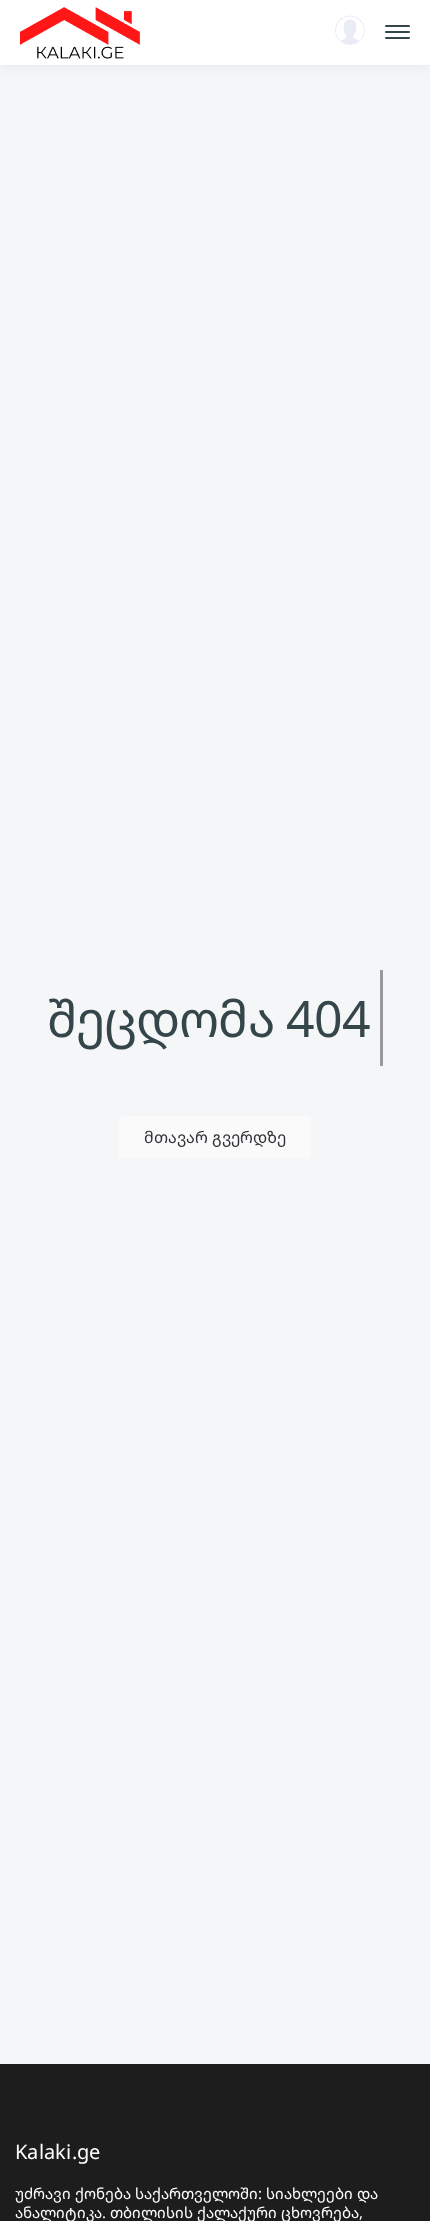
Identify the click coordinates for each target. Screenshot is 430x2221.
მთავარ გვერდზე (215, 1137)
